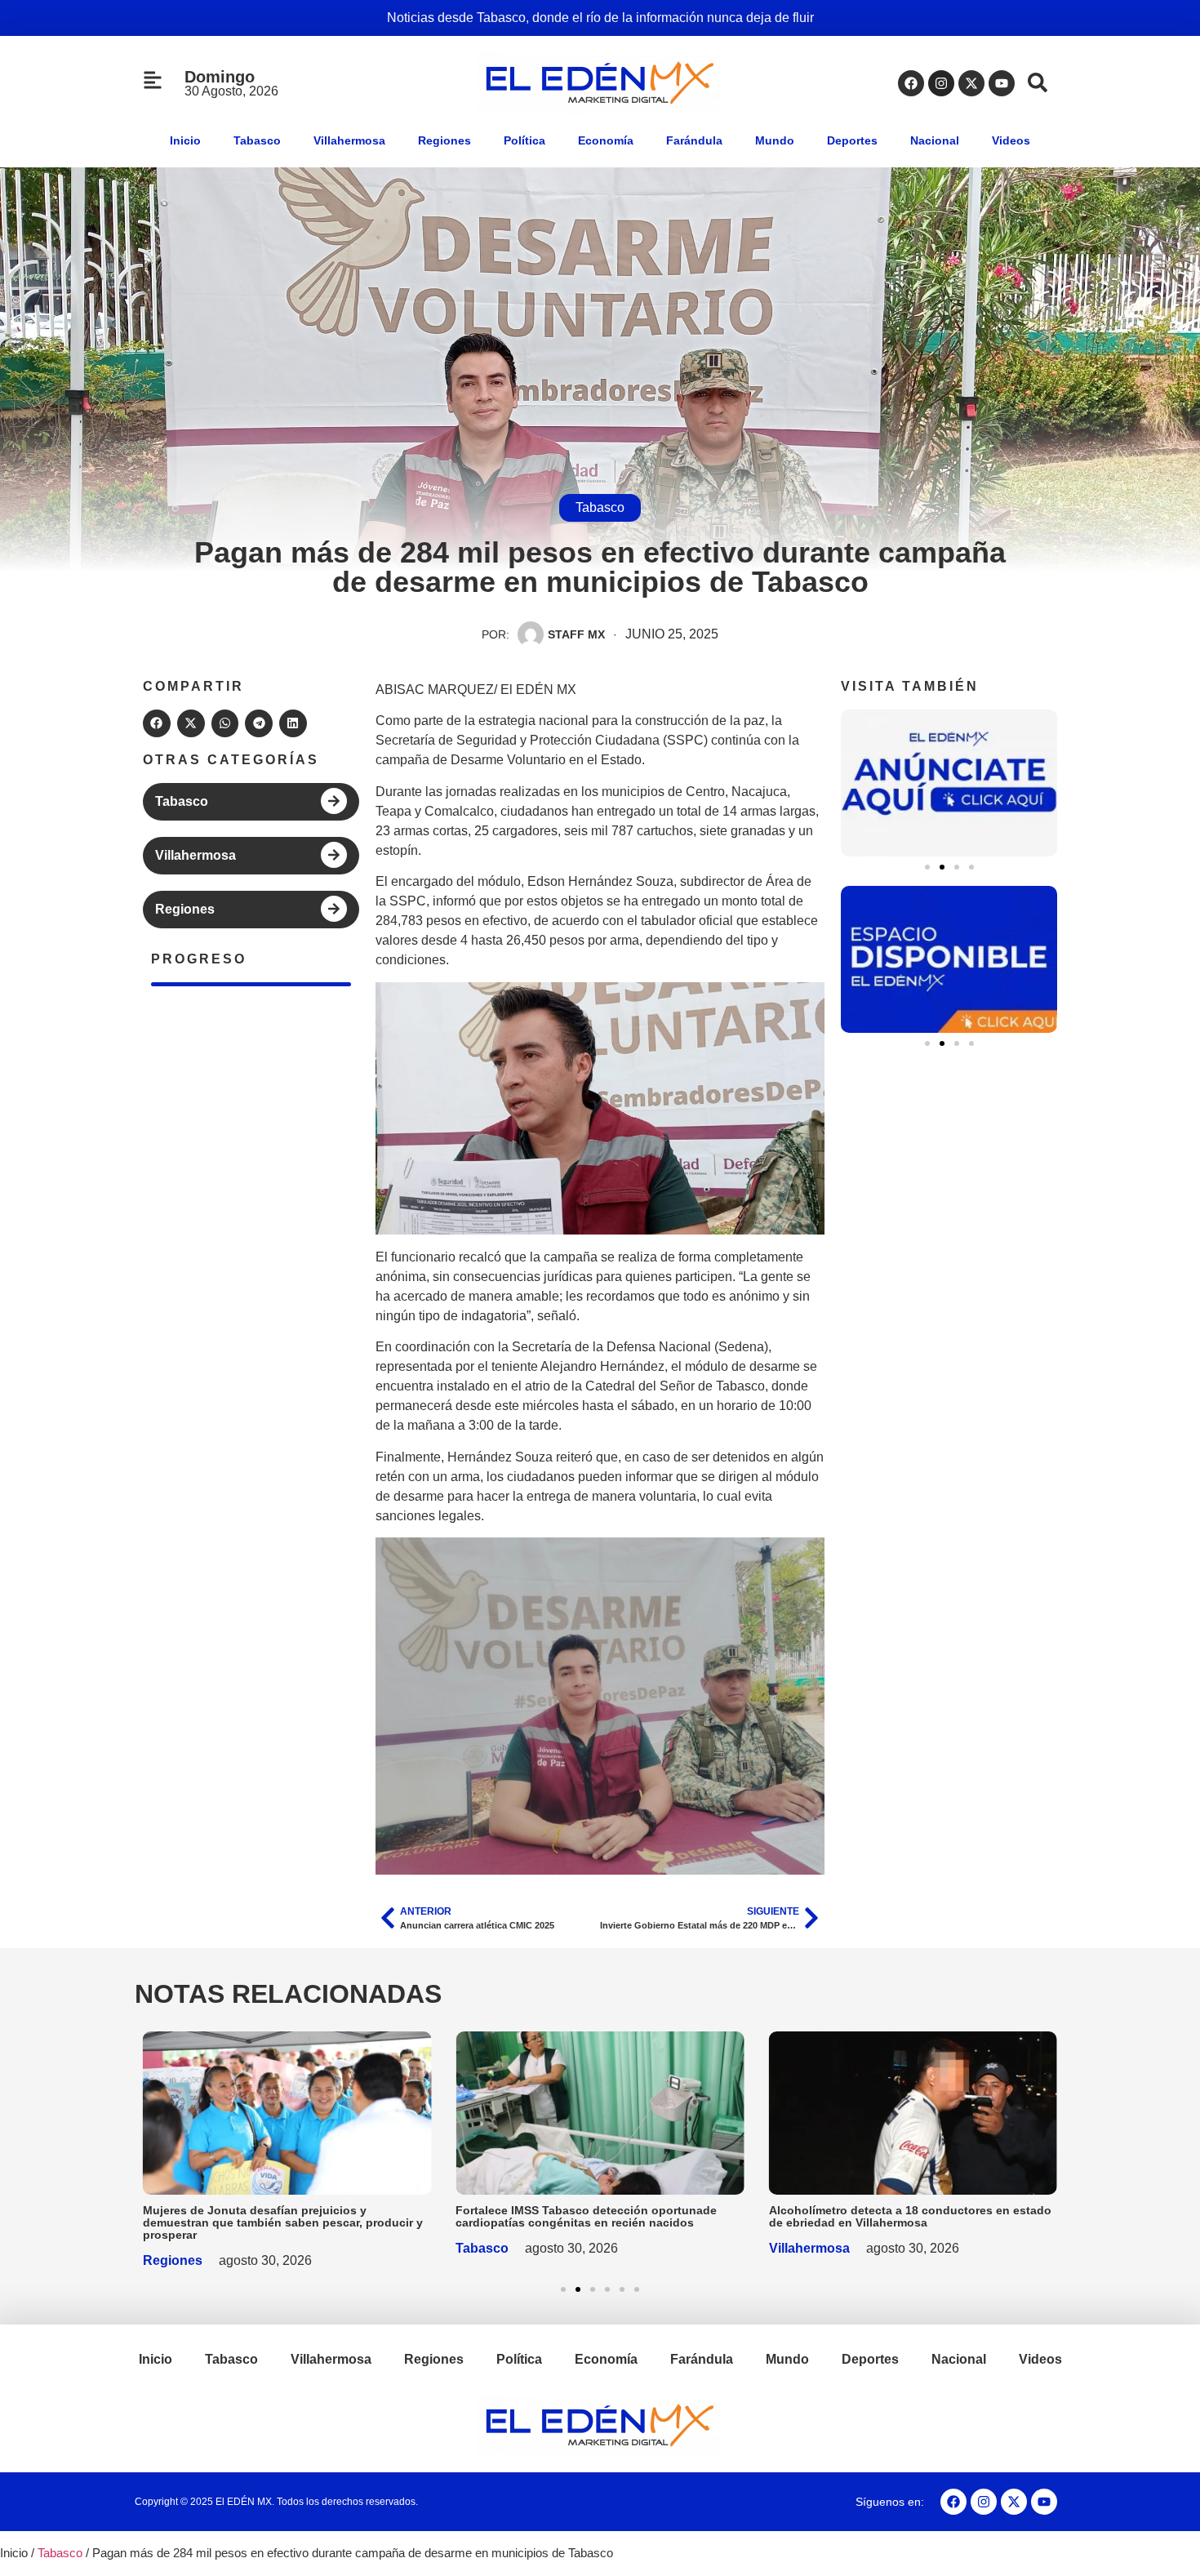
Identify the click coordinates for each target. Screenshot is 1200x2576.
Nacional (935, 140)
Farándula (694, 140)
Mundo (775, 140)
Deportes (852, 140)
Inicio (185, 140)
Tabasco (257, 140)
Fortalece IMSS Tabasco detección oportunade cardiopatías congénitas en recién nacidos (586, 2216)
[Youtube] (1002, 83)
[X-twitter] (971, 83)
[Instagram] (941, 83)
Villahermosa (349, 140)
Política (524, 140)
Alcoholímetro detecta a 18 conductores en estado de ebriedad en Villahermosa (910, 2216)
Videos (1011, 140)
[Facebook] (911, 83)
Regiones (444, 140)
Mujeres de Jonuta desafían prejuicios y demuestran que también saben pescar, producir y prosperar (283, 2222)
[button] (157, 723)
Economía (606, 140)
